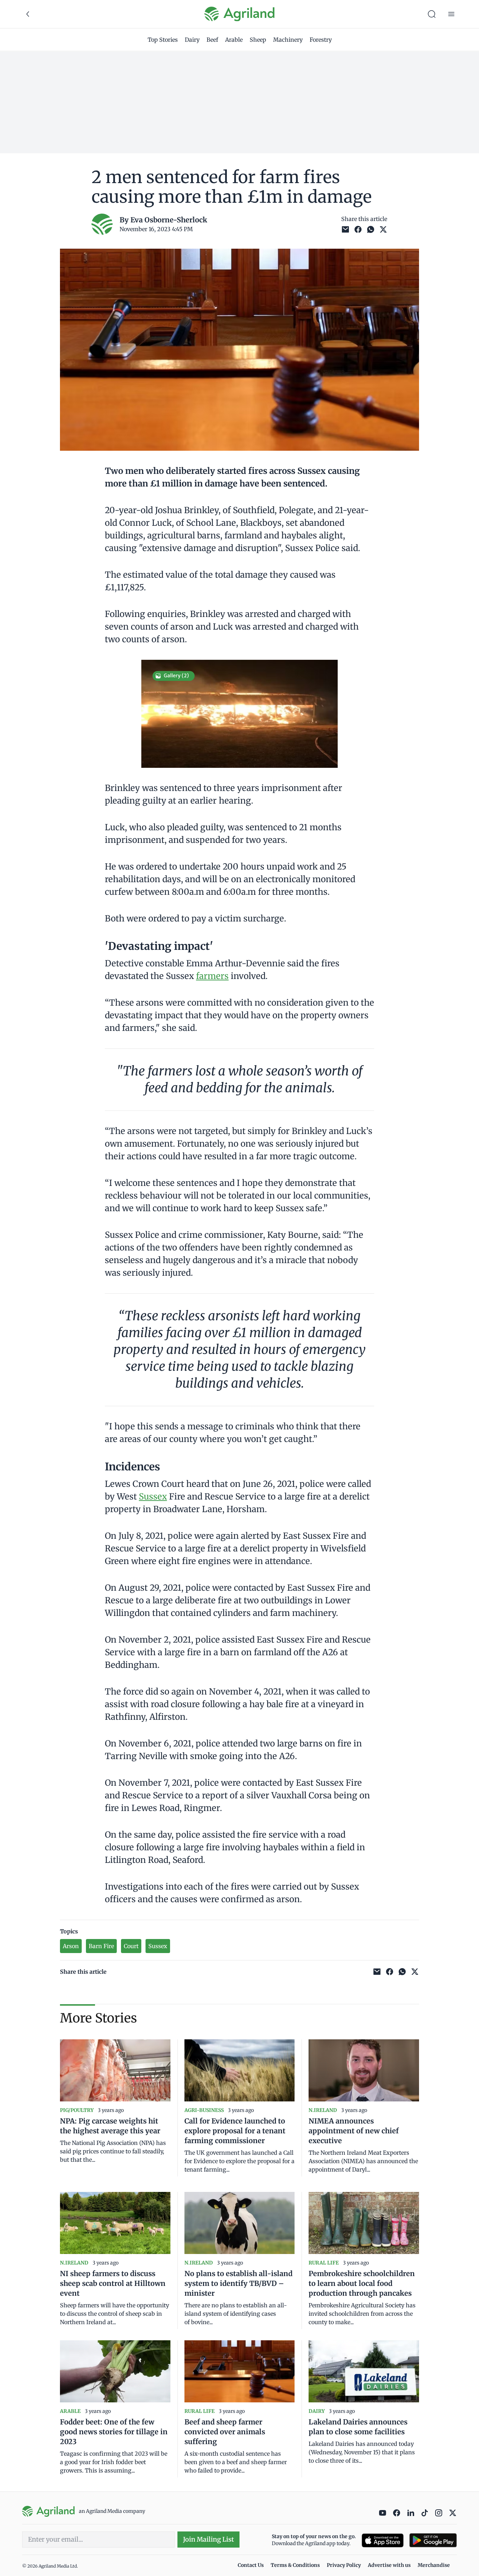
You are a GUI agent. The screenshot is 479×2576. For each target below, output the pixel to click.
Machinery (288, 40)
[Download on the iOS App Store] (383, 2540)
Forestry (321, 40)
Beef (212, 40)
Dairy (192, 40)
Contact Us (251, 2565)
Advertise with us (389, 2565)
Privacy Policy (344, 2565)
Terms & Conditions (295, 2565)
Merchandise (434, 2565)
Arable (234, 40)
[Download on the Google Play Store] (433, 2540)
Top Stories (163, 40)
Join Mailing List (208, 2539)
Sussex (153, 1497)
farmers (212, 976)
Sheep (258, 40)
